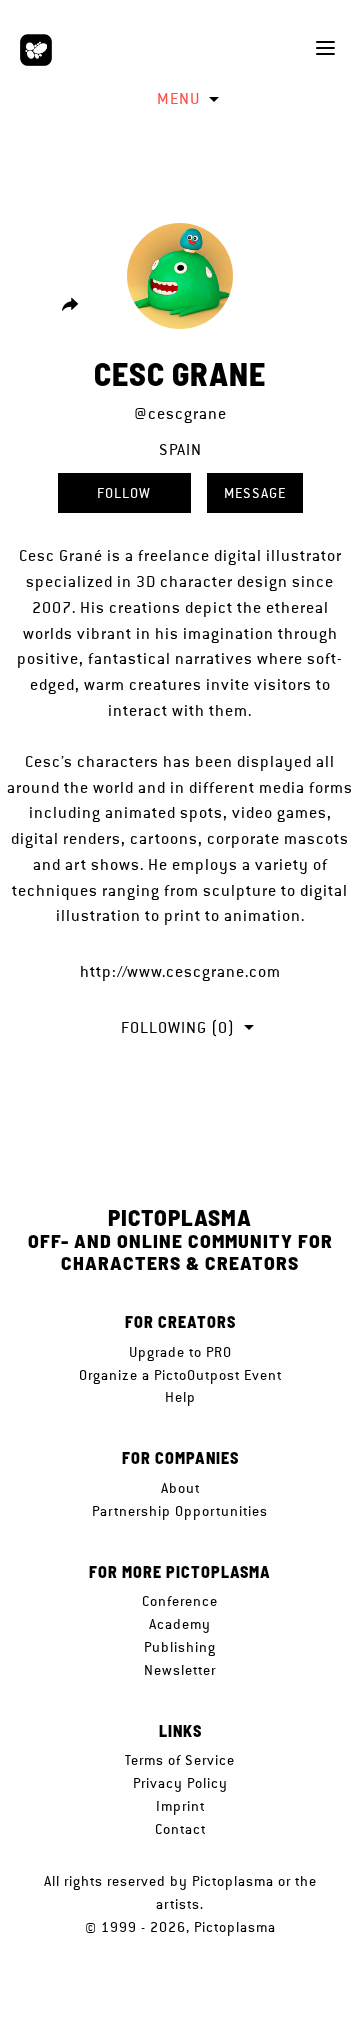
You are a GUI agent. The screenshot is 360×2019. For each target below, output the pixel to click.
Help (180, 1397)
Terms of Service (180, 1760)
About (180, 1488)
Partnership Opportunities (180, 1511)
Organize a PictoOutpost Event (180, 1375)
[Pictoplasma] (36, 50)
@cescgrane (180, 413)
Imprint (180, 1806)
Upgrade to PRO (180, 1352)
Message (255, 493)
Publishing (180, 1647)
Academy (180, 1624)
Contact (180, 1829)
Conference (180, 1601)
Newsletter (180, 1670)
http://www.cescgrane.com (180, 971)
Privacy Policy (180, 1783)
